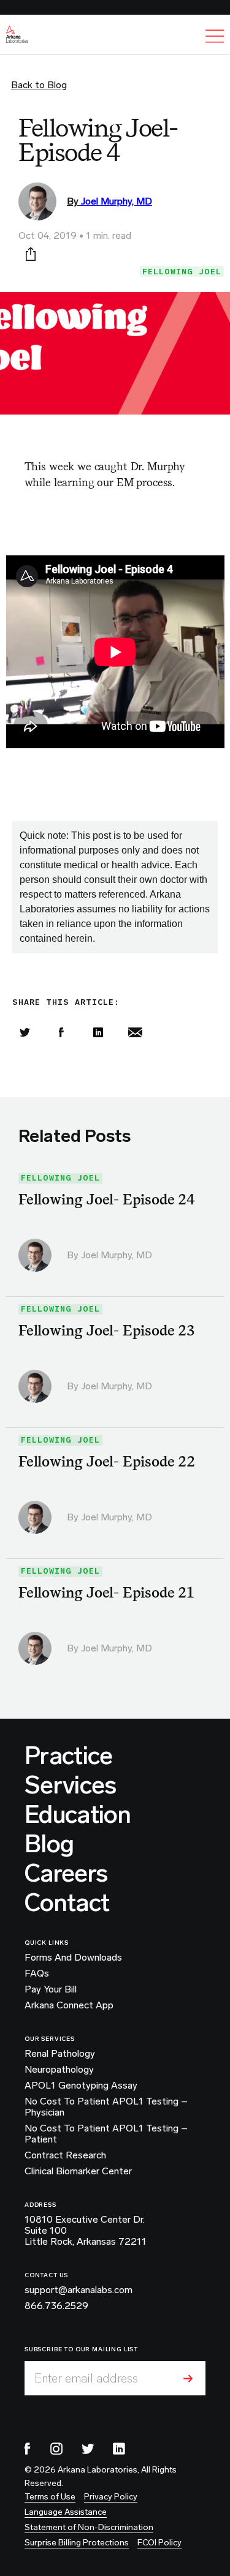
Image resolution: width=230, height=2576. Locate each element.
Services (71, 1785)
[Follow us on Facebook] (28, 2449)
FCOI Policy (159, 2543)
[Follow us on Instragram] (56, 2449)
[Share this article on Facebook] (61, 1032)
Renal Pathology (60, 2054)
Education (78, 1814)
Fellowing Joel (182, 272)
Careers (66, 1873)
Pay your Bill (51, 1989)
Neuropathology (59, 2070)
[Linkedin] (98, 1032)
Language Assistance (66, 2512)
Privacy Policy (111, 2497)
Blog (49, 1844)
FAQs (37, 1973)
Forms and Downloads (73, 1958)
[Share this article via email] (135, 1032)
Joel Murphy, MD (117, 201)
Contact (67, 1902)
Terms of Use (50, 2497)
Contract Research (65, 2155)
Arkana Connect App (69, 2005)
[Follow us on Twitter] (88, 2449)
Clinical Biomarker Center (78, 2171)
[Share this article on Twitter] (25, 1032)
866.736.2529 (56, 2306)
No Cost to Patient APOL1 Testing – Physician (106, 2107)
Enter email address (86, 2378)
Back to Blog (39, 85)
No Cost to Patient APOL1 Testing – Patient (106, 2134)
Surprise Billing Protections (77, 2543)
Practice (69, 1756)
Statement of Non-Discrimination (89, 2527)
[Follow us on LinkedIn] (119, 2449)
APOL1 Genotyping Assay (81, 2086)
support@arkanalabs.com (79, 2290)
